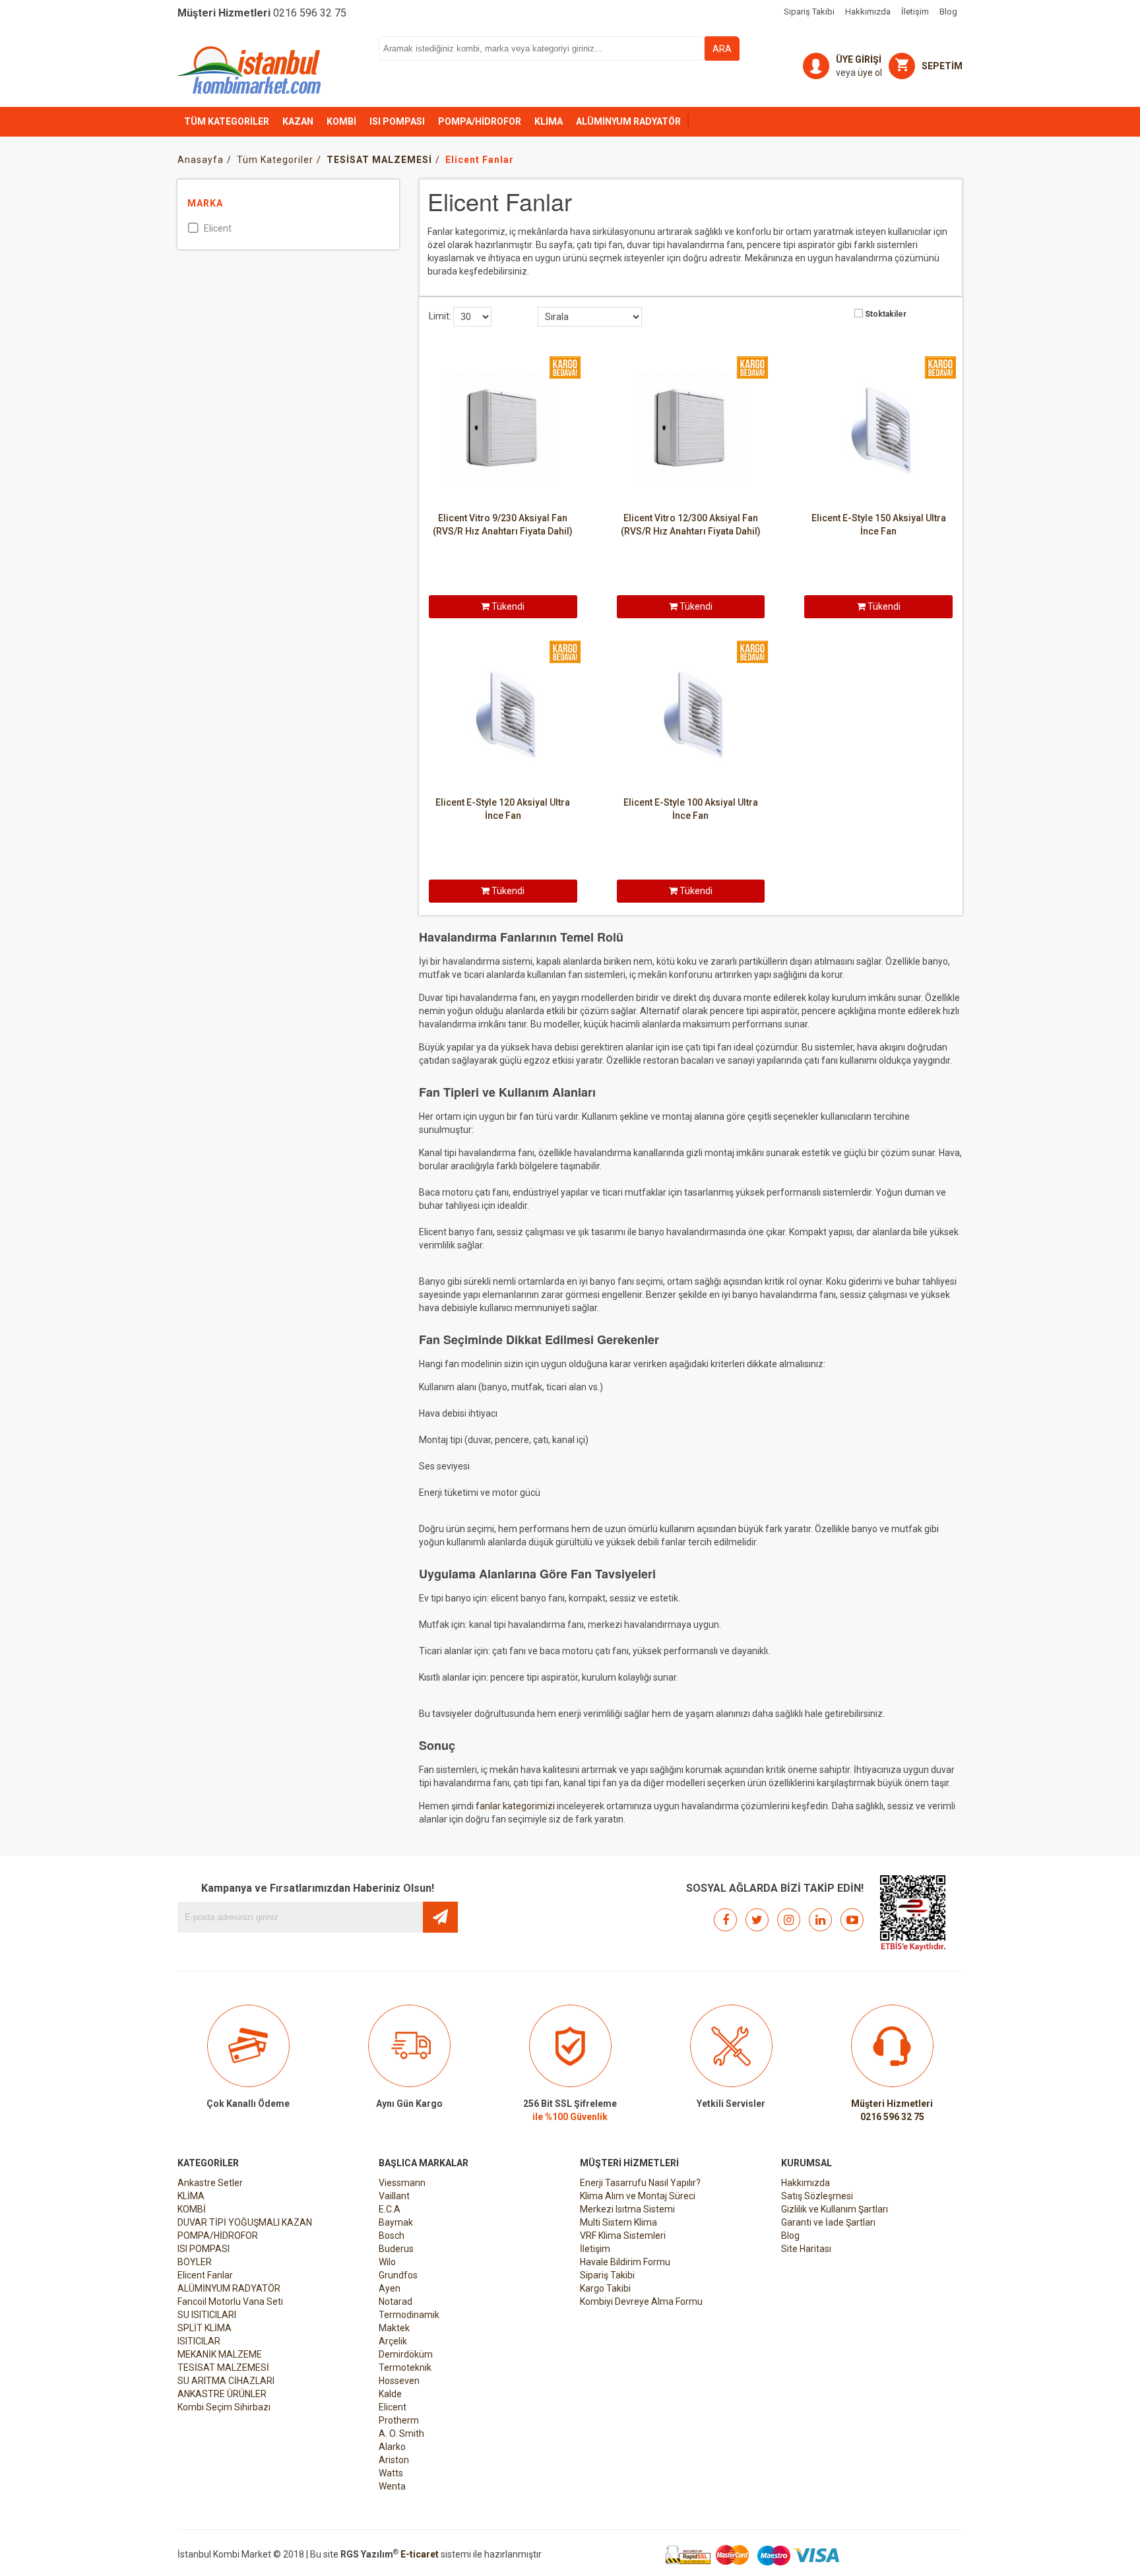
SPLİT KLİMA (205, 2328)
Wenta (392, 2486)
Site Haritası (806, 2249)
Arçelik (393, 2341)
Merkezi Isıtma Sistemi (627, 2209)
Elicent (393, 2407)
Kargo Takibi (605, 2288)
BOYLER (195, 2262)
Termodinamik (409, 2315)
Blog (790, 2236)
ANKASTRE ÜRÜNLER (222, 2394)
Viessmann (402, 2183)
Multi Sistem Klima (618, 2222)
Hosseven (399, 2381)
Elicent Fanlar (205, 2275)
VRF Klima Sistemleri (623, 2236)
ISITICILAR (199, 2341)
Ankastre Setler (210, 2183)
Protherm (399, 2420)
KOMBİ (341, 121)
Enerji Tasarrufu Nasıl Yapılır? (640, 2183)
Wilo (387, 2262)
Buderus (396, 2249)
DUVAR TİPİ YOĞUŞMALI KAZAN (245, 2222)
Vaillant (394, 2196)
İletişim (595, 2249)
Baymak (396, 2222)
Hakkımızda (806, 2183)
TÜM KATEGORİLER (227, 121)
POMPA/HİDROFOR (480, 121)
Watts (391, 2473)
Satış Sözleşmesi (817, 2196)
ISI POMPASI (397, 121)
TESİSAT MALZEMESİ (223, 2367)
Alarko (392, 2447)
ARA (722, 49)
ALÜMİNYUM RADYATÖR (628, 121)
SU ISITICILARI (207, 2315)
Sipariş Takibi (607, 2275)
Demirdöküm (406, 2354)
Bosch (392, 2236)
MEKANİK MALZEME (220, 2354)
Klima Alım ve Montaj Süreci (638, 2196)
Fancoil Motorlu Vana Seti (230, 2302)
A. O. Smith (401, 2433)
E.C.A (390, 2209)
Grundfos (398, 2275)
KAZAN (298, 121)
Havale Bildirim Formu (625, 2262)
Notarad (396, 2302)
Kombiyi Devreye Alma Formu (641, 2302)
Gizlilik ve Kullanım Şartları (835, 2209)
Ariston (394, 2460)
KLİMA (549, 121)
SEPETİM (942, 66)
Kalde (390, 2394)
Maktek (394, 2328)
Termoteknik (405, 2367)
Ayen (390, 2288)
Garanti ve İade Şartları (828, 2222)
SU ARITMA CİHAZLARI (226, 2381)
